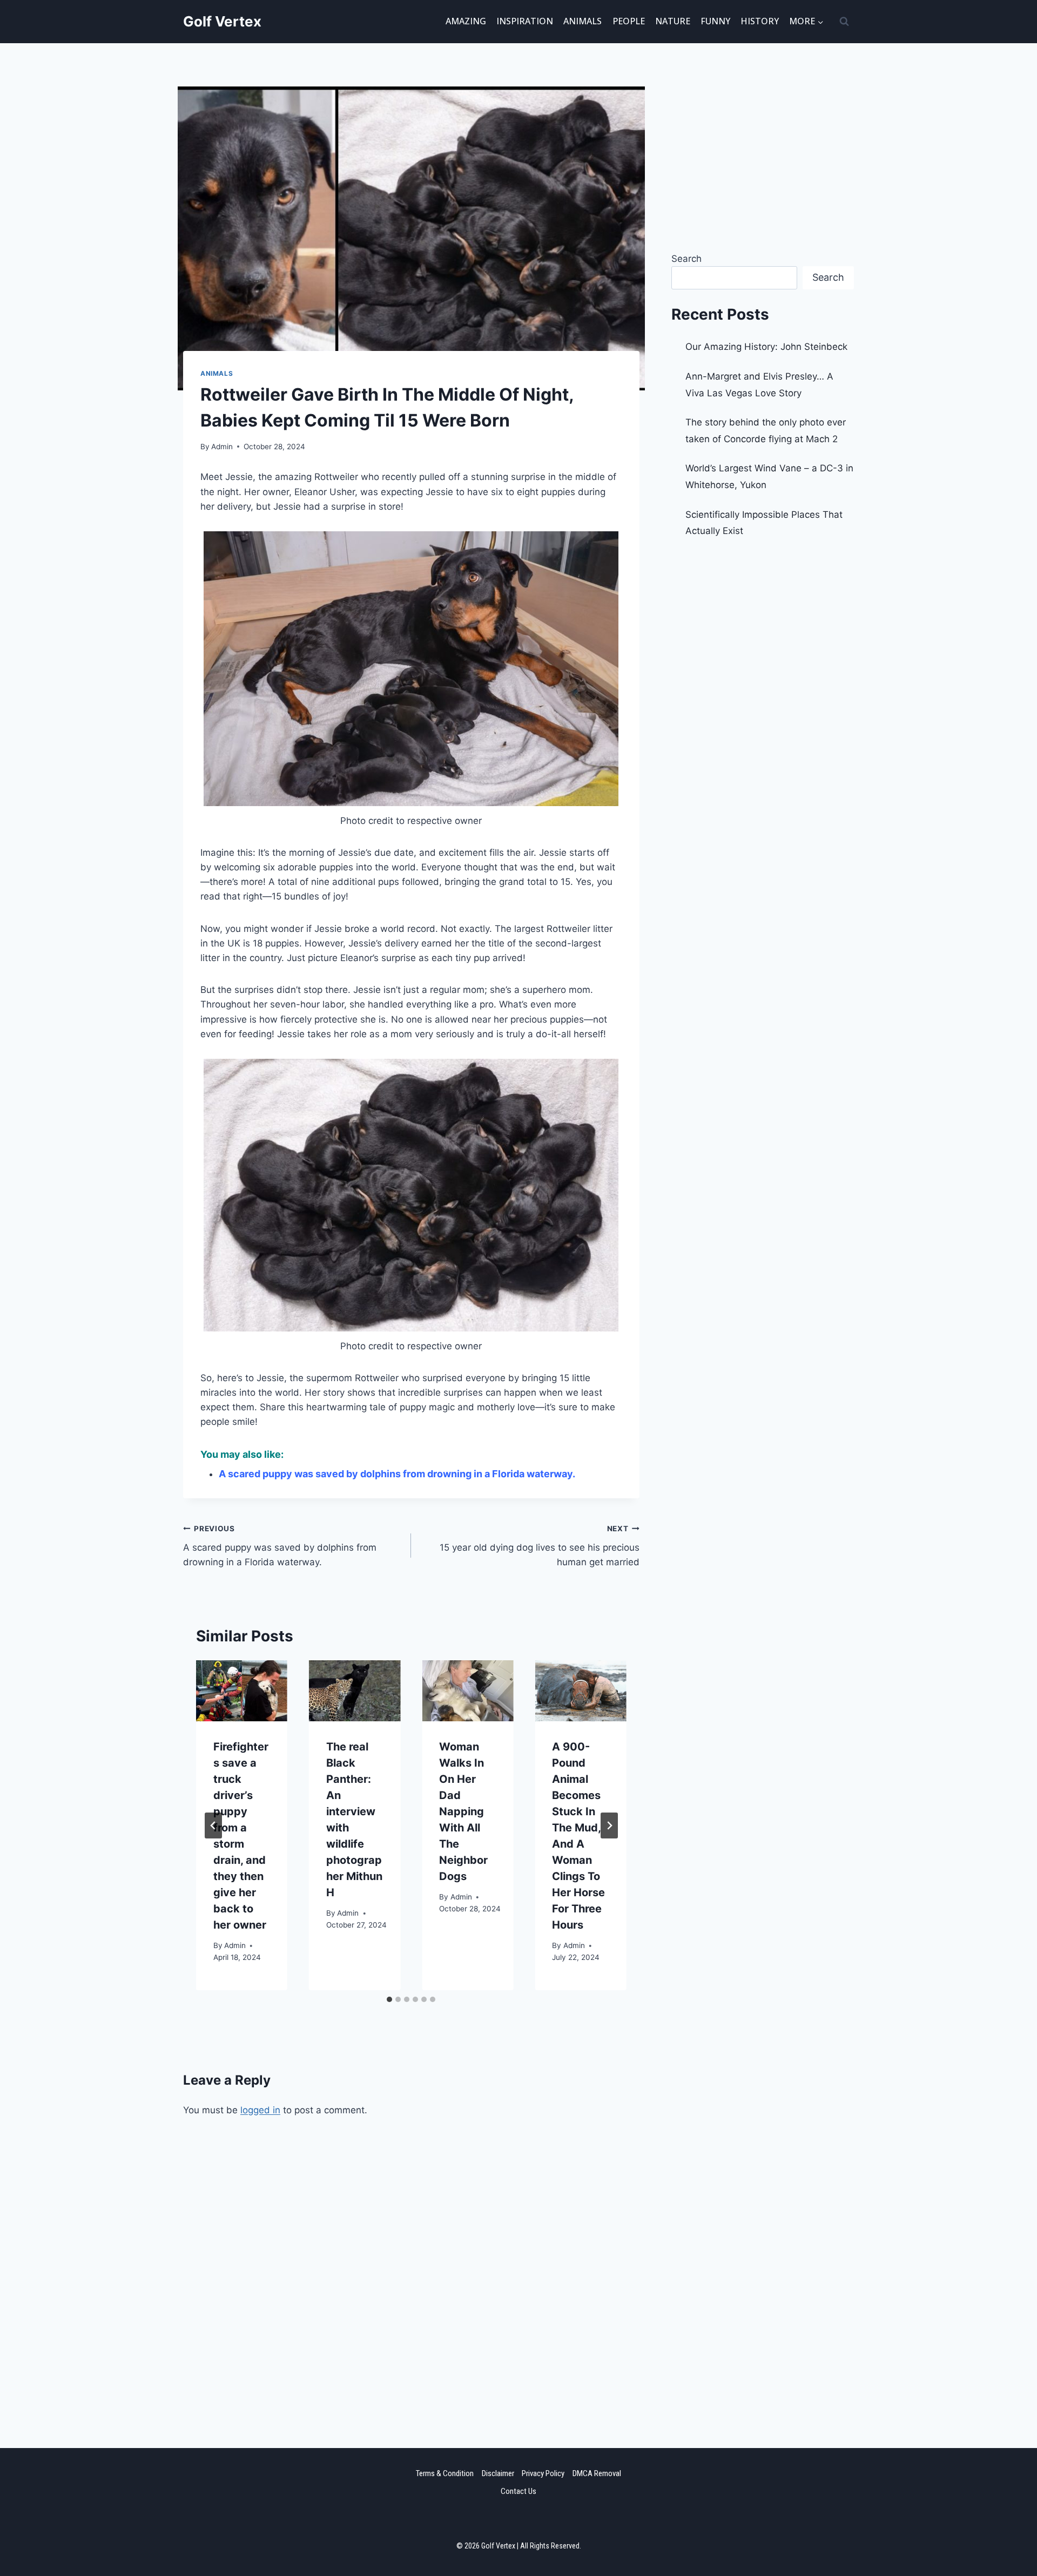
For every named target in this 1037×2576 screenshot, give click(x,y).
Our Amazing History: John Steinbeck (766, 347)
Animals (583, 21)
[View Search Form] (844, 22)
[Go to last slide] (213, 1825)
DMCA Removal (597, 2473)
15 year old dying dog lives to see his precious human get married (539, 1546)
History (760, 21)
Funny (715, 21)
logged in (260, 2110)
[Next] (609, 1825)
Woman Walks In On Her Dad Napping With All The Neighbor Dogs (463, 1811)
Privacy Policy (543, 2473)
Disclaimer (498, 2473)
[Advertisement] (411, 2264)
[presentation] (242, 1691)
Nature (673, 21)
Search (686, 259)
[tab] (389, 1999)
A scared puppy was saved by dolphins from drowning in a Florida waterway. (397, 1474)
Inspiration (525, 21)
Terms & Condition (445, 2473)
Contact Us (518, 2491)
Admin (222, 447)
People (629, 21)
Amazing (466, 21)
